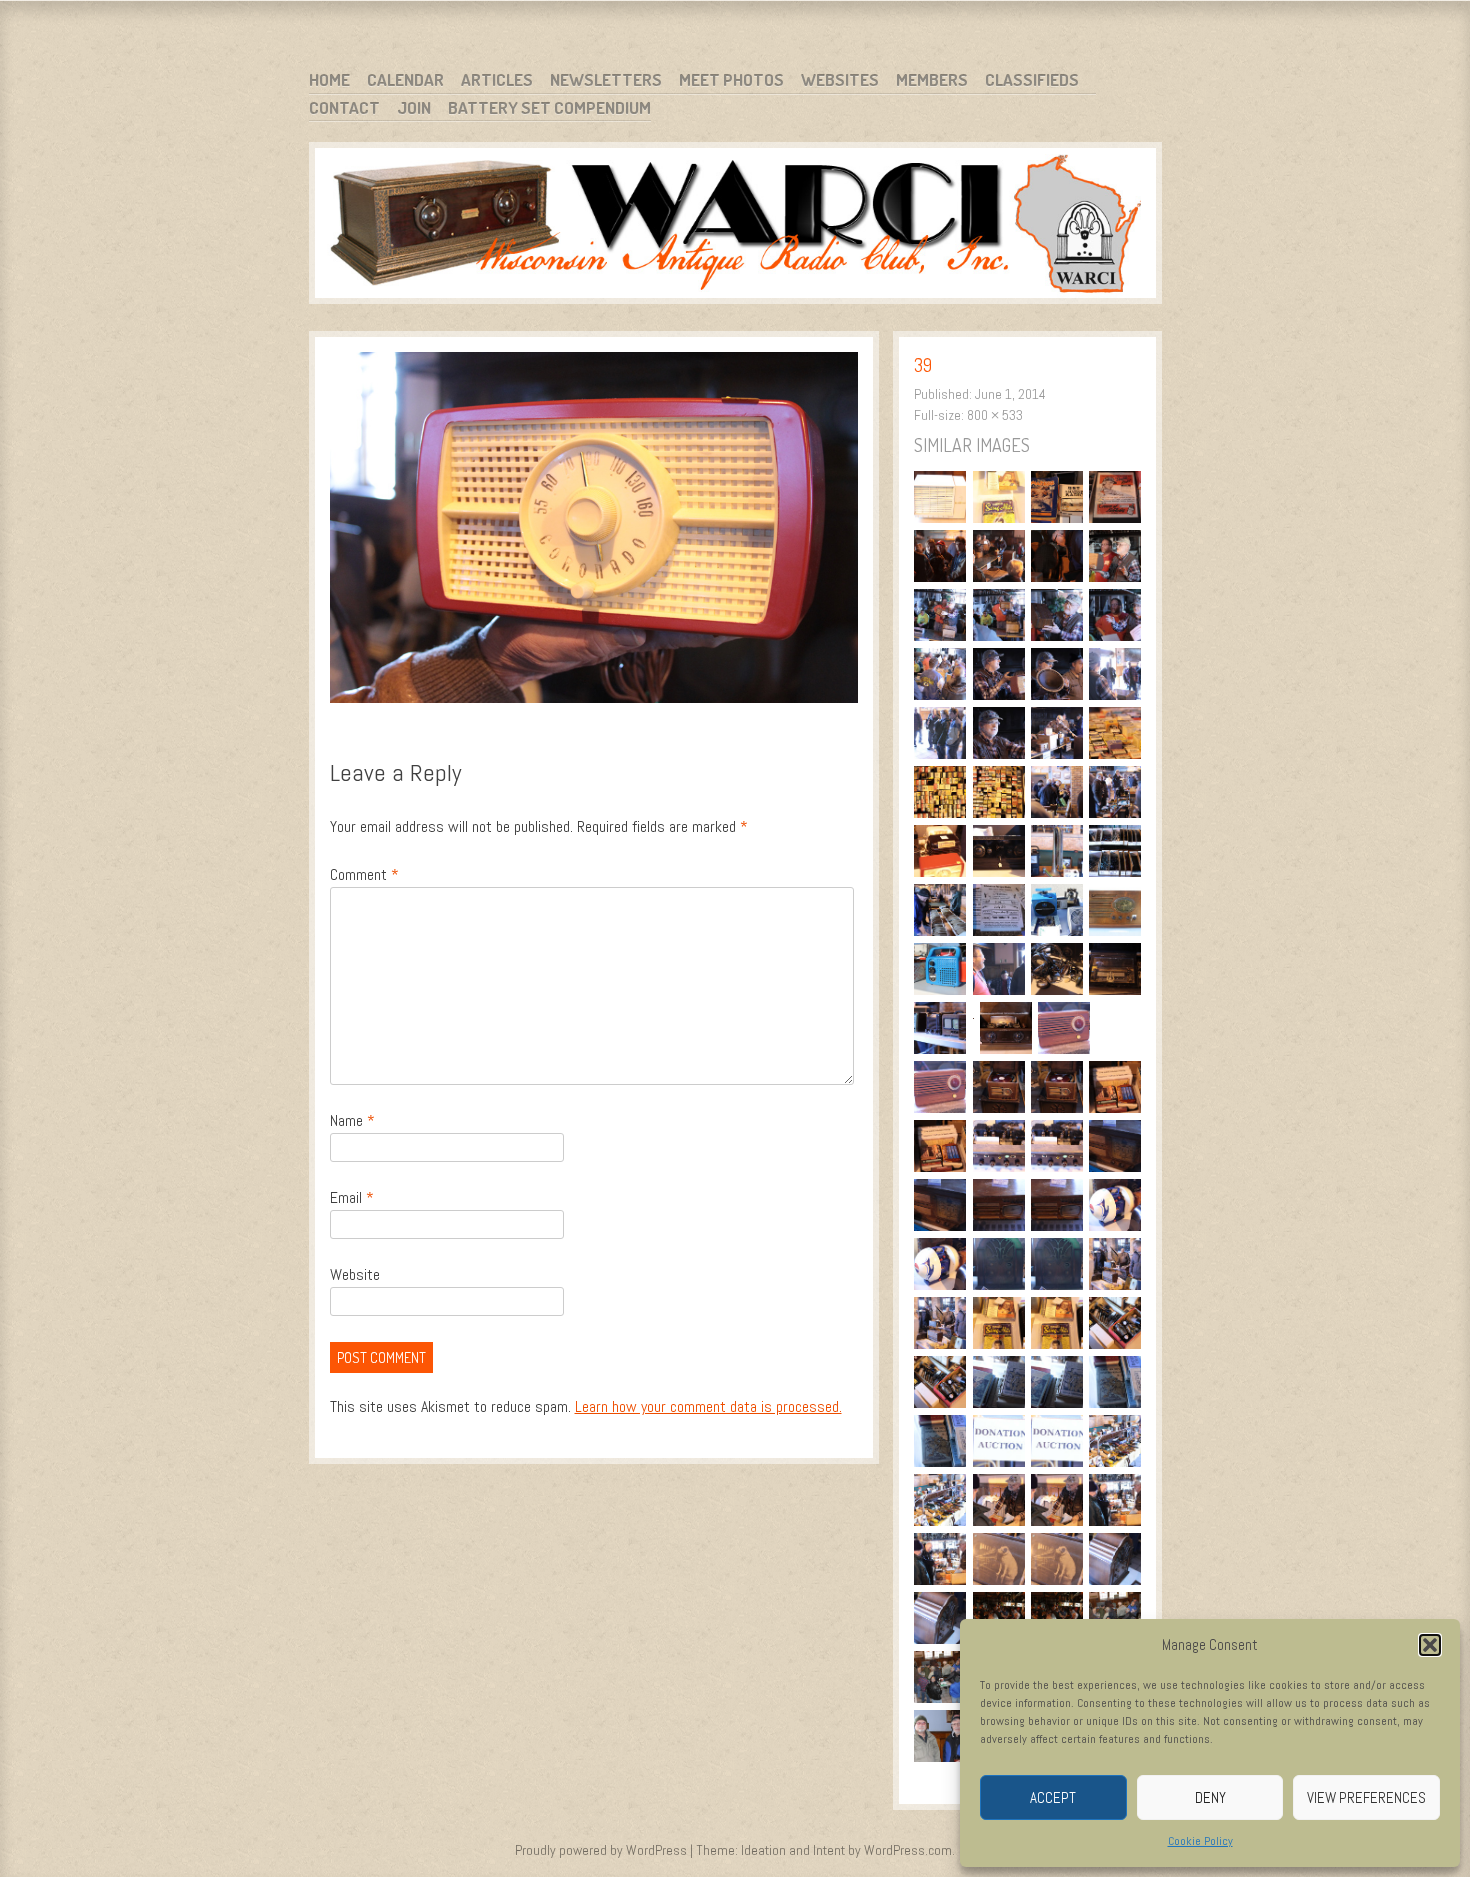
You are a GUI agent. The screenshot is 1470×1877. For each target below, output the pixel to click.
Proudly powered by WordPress (601, 1850)
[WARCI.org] (735, 226)
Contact (344, 107)
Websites (840, 79)
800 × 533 (995, 415)
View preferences (1366, 1797)
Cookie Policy (1200, 1841)
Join (414, 107)
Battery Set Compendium (549, 107)
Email (352, 1197)
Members (932, 79)
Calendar (405, 79)
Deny (1210, 1797)
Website (355, 1274)
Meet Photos (731, 79)
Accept (1053, 1797)
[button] (1430, 1645)
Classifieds (1032, 79)
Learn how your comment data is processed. (708, 1406)
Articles (497, 79)
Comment (364, 874)
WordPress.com (908, 1850)
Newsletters (606, 79)
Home (329, 79)
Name (352, 1120)
